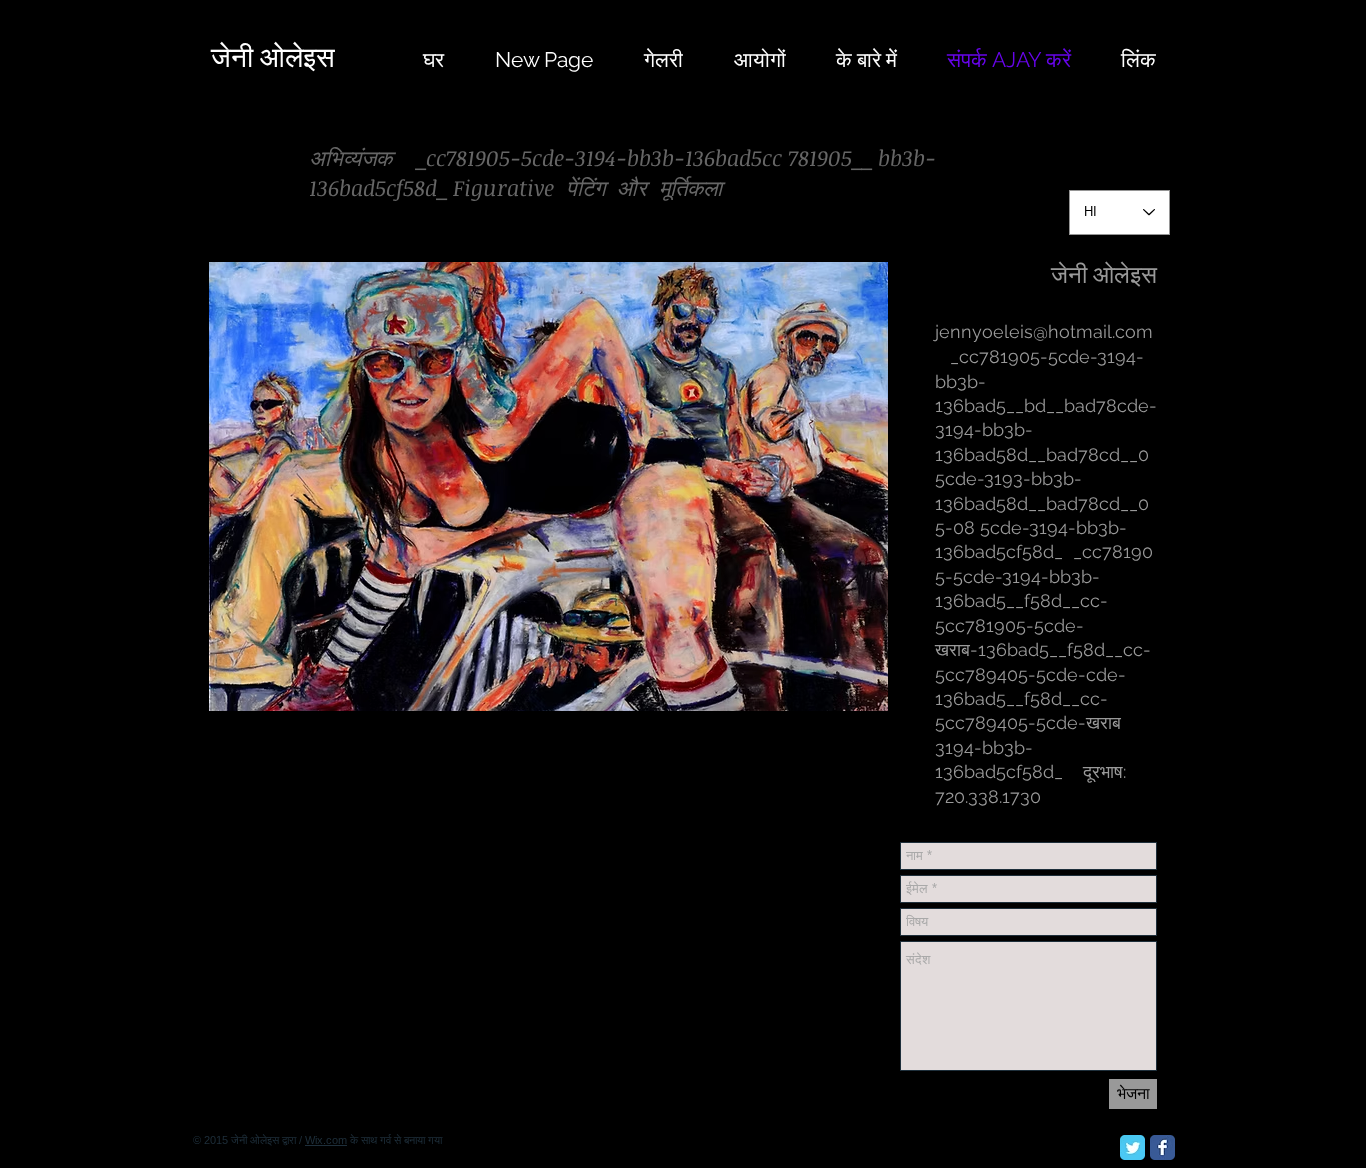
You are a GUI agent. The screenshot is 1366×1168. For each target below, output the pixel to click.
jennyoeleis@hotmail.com (1044, 331)
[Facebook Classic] (1162, 1147)
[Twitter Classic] (1132, 1147)
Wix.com (326, 1140)
